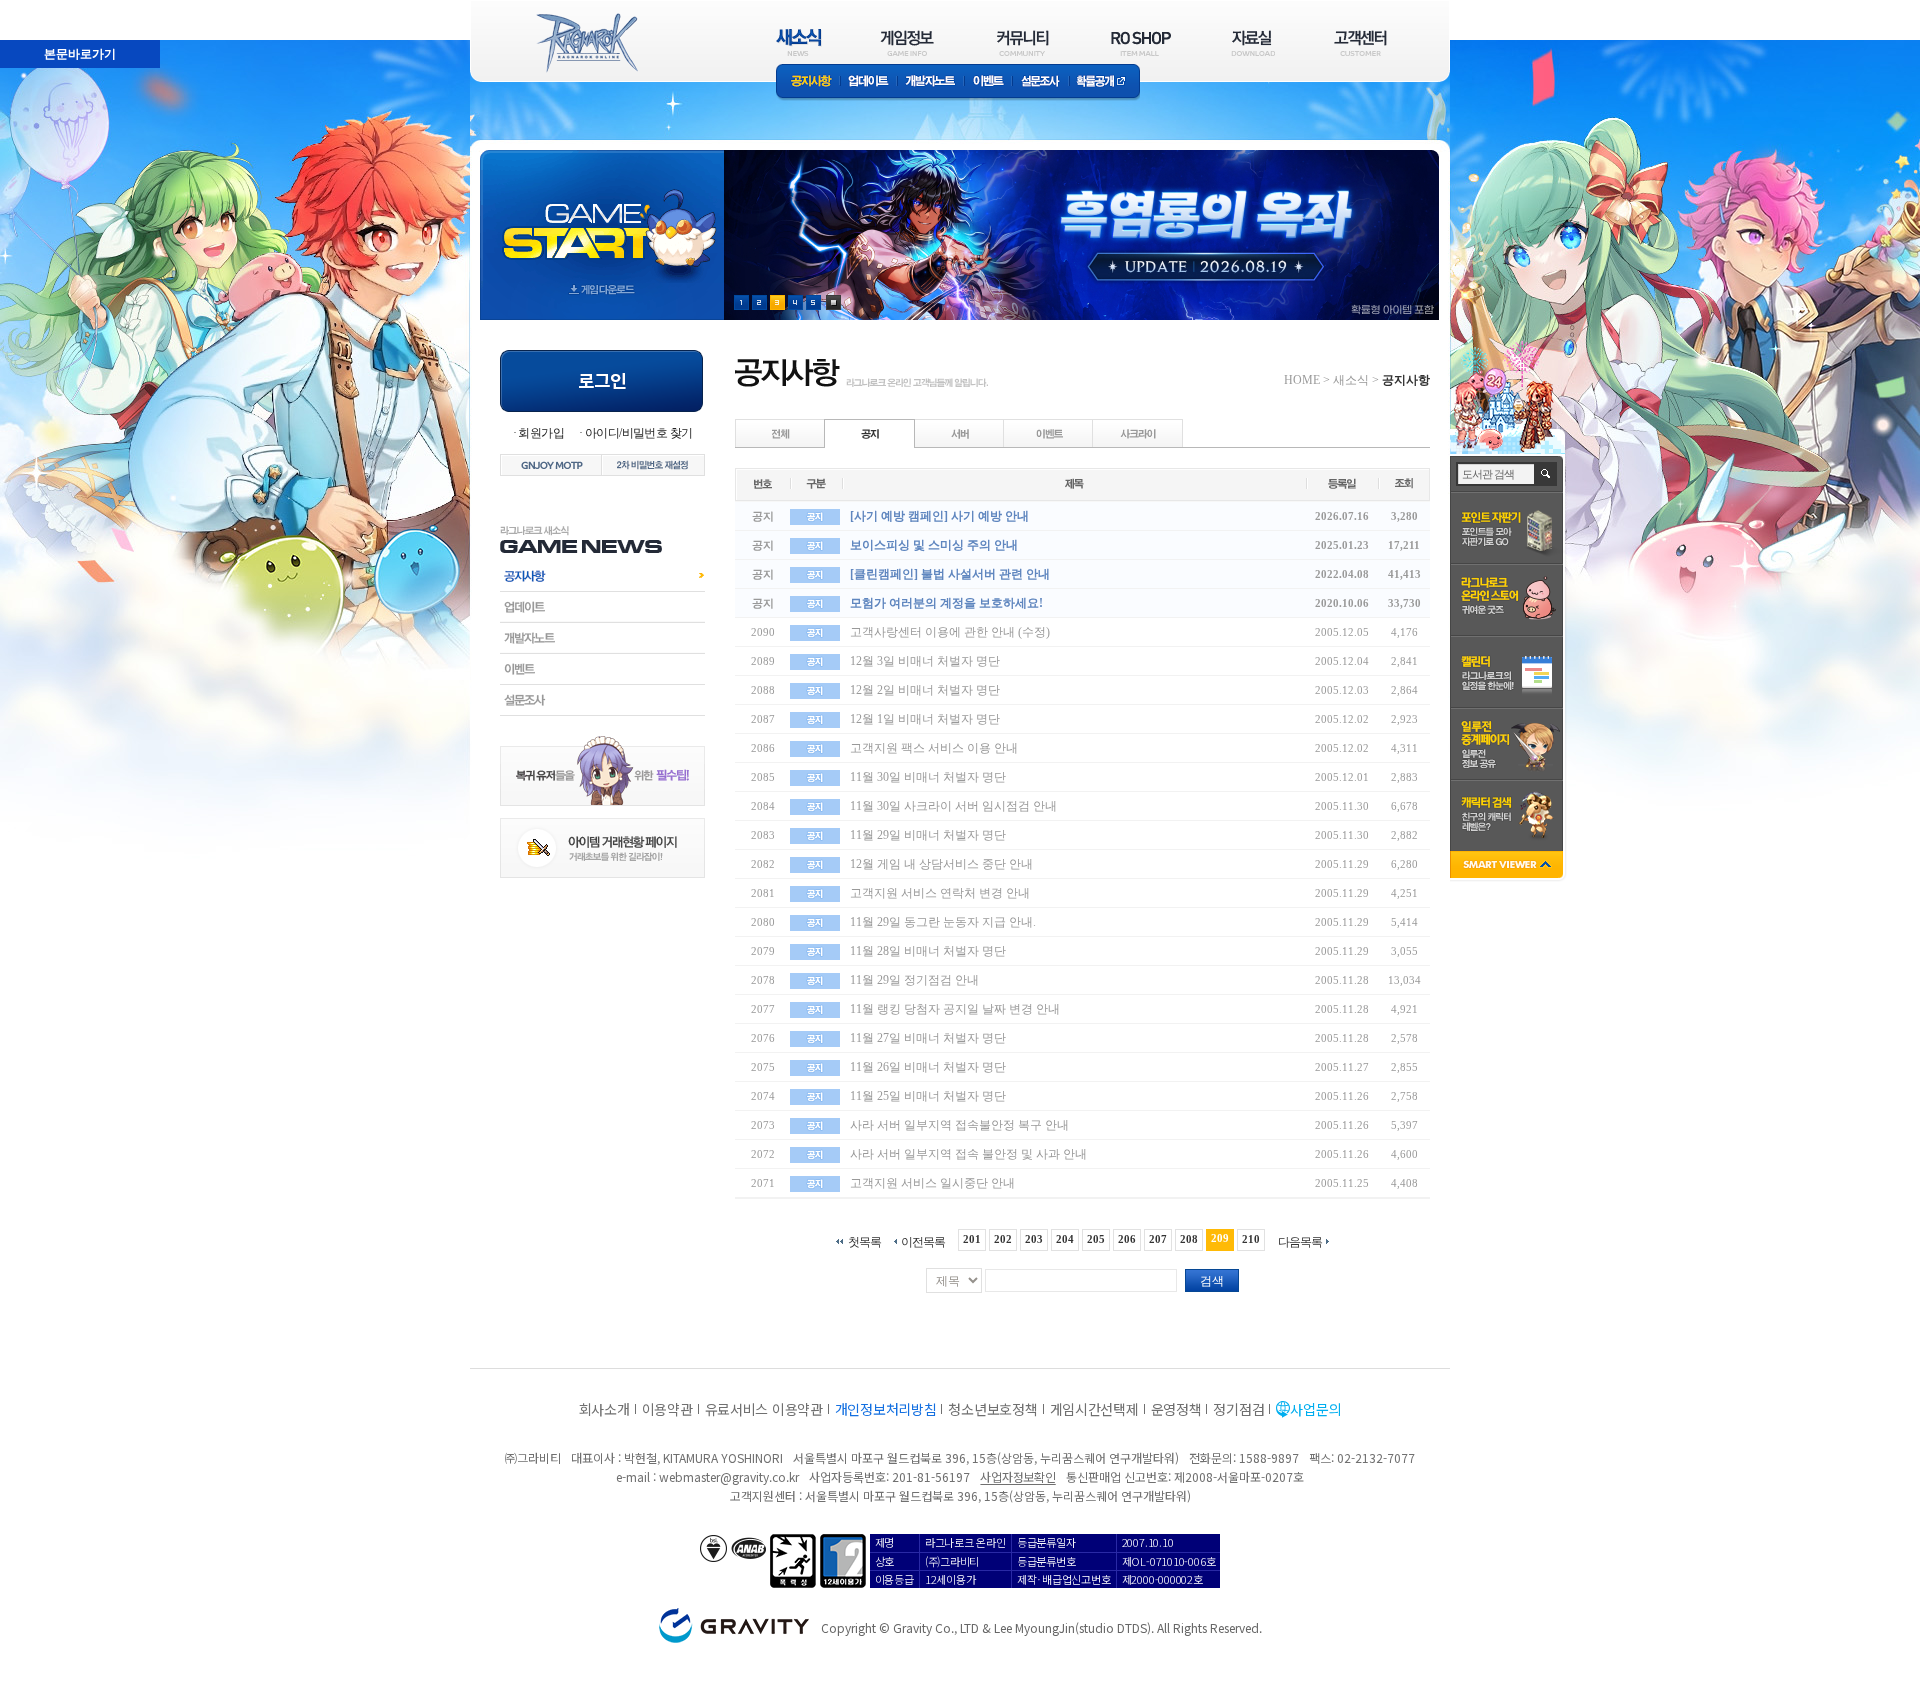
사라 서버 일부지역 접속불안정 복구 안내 (959, 1125)
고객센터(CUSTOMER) (1360, 42)
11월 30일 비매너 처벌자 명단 (928, 777)
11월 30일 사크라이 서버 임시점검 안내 (953, 806)
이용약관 (667, 1409)
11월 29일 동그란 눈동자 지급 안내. (943, 922)
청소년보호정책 (992, 1409)
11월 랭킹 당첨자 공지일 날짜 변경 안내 (955, 1009)
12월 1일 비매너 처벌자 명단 (925, 719)
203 (1034, 1239)
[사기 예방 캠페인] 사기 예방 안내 (939, 516)
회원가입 (541, 433)
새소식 (1351, 380)
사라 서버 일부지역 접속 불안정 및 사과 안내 (968, 1154)
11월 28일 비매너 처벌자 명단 (928, 951)
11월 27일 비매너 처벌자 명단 (928, 1038)
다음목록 (1300, 1241)
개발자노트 (930, 82)
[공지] (870, 433)
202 (1003, 1239)
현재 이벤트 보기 (833, 302)
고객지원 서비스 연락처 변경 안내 (940, 893)
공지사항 (808, 82)
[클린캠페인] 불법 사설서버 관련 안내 (950, 574)
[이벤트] (1049, 433)
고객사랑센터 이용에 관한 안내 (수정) (950, 632)
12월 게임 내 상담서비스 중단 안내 (941, 864)
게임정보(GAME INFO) (907, 42)
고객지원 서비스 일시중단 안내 (932, 1183)
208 (1189, 1239)
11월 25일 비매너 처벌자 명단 (928, 1096)
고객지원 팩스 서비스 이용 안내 (934, 748)
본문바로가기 (36, 9)
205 (1096, 1239)
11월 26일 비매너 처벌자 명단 (928, 1067)
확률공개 (1104, 82)
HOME (1302, 380)
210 (1251, 1239)
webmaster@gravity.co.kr (729, 1476)
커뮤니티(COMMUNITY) (1023, 42)
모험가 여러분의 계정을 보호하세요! (946, 603)
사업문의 (1315, 1409)
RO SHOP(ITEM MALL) (1141, 42)
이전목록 (923, 1241)
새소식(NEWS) (799, 42)
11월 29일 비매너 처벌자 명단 (928, 835)
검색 (1212, 1281)
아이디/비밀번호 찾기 (638, 433)
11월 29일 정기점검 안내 (914, 980)
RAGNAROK (586, 43)
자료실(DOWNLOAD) (1252, 42)
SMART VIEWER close (1508, 866)
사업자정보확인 (1017, 1476)
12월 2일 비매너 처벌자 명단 (925, 690)
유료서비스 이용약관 (764, 1409)
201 (972, 1239)
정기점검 (1238, 1409)
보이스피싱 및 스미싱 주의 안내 (934, 545)
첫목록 (864, 1241)
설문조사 (1040, 82)
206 (1127, 1239)
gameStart (602, 216)
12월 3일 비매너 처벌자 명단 (925, 661)
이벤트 (988, 82)
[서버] (960, 433)
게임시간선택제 (1094, 1409)
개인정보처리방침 (886, 1409)
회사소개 (604, 1409)
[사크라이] (1138, 433)
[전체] (781, 433)
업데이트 (868, 82)
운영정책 (1176, 1409)
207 (1158, 1239)
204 (1065, 1239)
